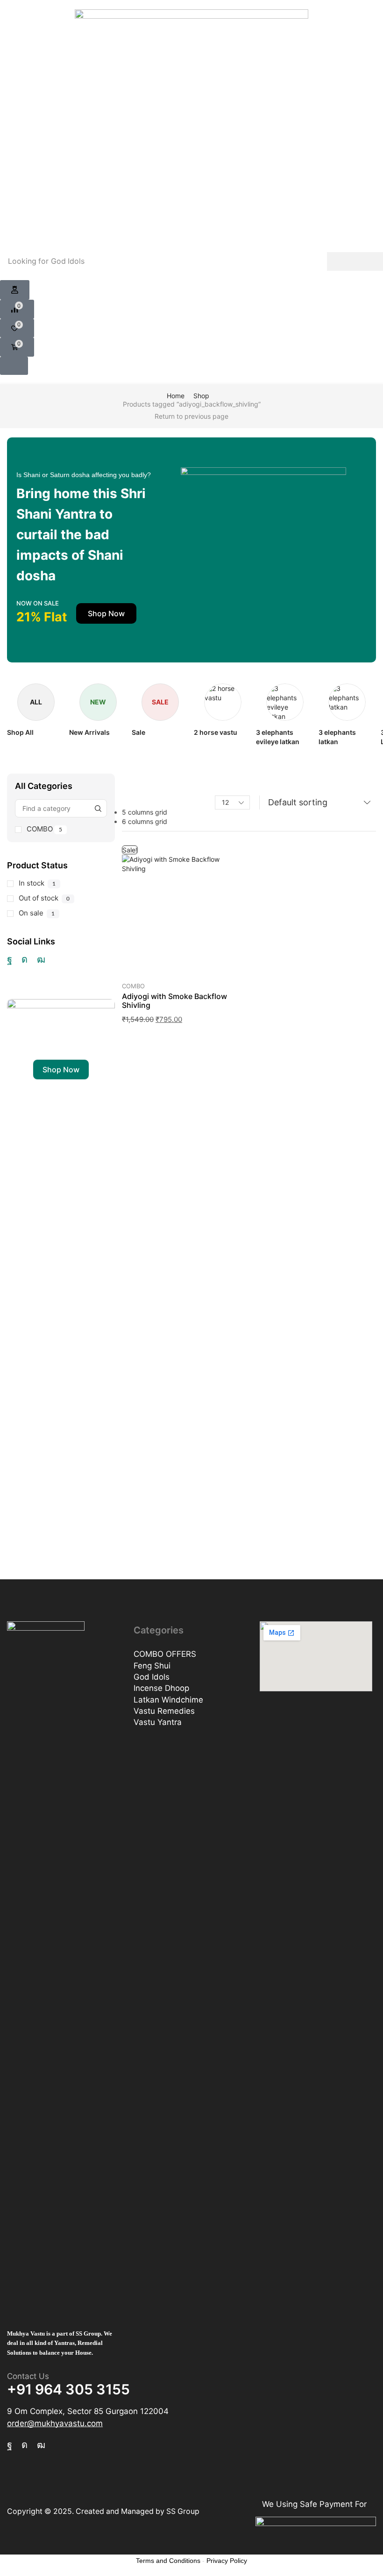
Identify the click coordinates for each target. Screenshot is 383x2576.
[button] (15, 290)
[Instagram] (25, 959)
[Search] (355, 261)
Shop (201, 396)
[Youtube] (41, 959)
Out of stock (44, 898)
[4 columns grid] (125, 779)
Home (176, 396)
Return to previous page (191, 416)
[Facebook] (10, 959)
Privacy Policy (227, 2561)
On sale (37, 913)
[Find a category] (98, 808)
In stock (37, 883)
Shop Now (61, 1070)
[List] (125, 791)
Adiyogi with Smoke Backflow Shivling (174, 1001)
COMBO (44, 829)
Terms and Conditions (168, 2561)
